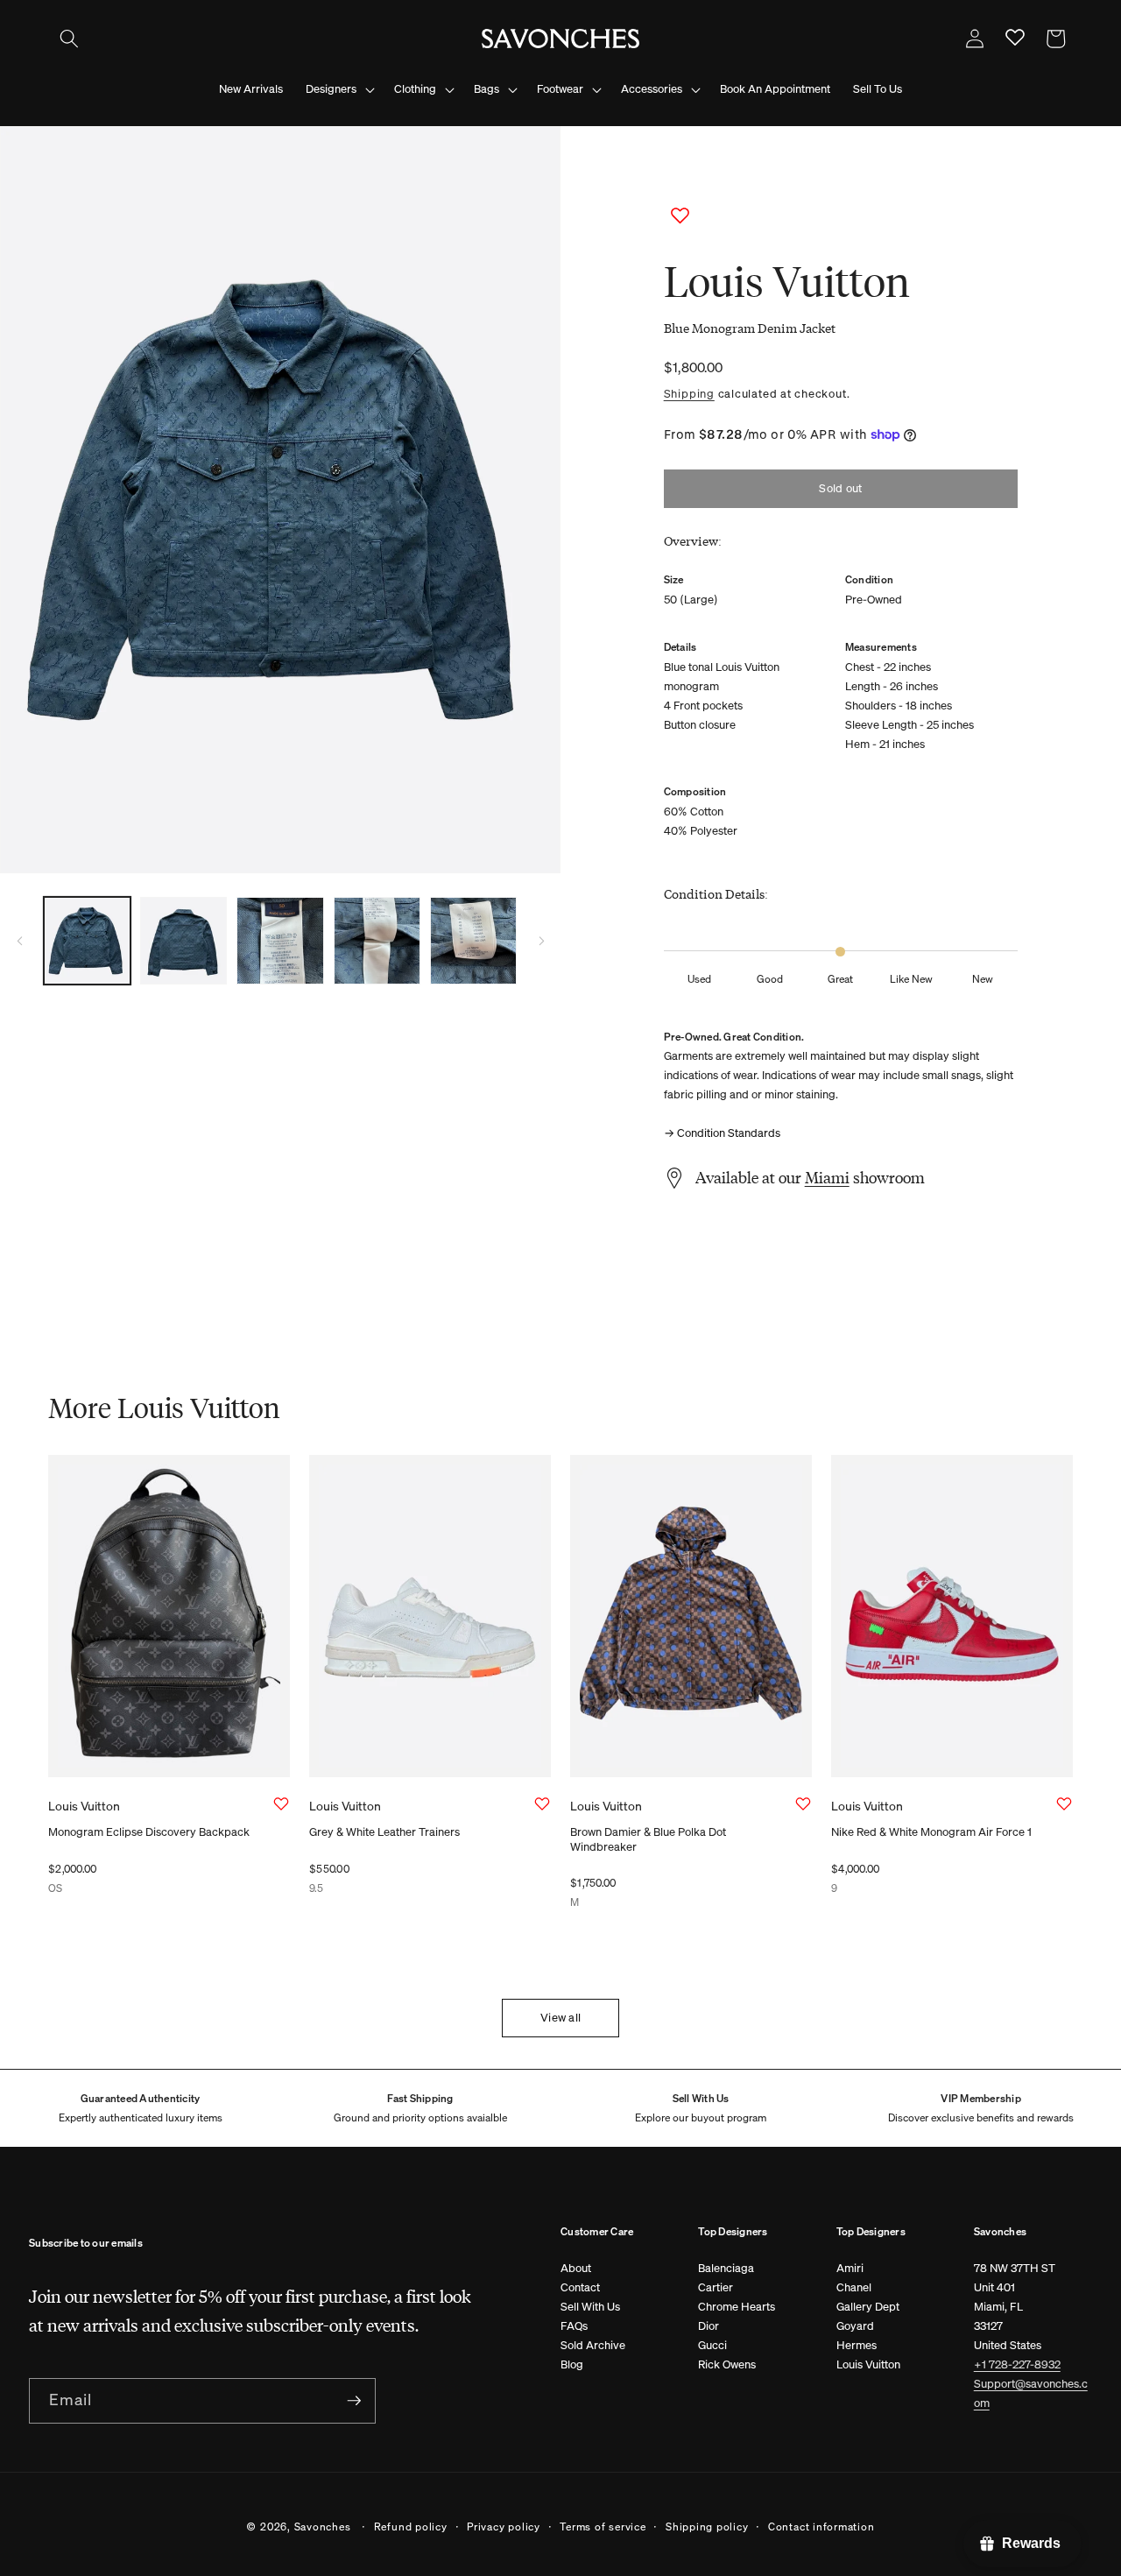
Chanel (854, 2287)
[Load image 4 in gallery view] (377, 940)
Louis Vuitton (868, 2364)
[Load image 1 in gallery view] (87, 940)
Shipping (689, 393)
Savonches (323, 2526)
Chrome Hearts (737, 2307)
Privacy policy (504, 2526)
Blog (572, 2364)
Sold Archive (593, 2345)
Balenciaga (726, 2268)
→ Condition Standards (722, 1133)
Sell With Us (590, 2307)
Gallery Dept (868, 2307)
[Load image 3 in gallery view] (280, 940)
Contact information (821, 2526)
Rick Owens (727, 2364)
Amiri (850, 2268)
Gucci (712, 2345)
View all (560, 2018)
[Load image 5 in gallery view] (473, 940)
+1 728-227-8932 (1017, 2364)
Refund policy (411, 2526)
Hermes (857, 2345)
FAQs (574, 2326)
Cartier (716, 2287)
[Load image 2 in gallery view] (183, 940)
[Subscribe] (354, 2401)
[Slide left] (19, 941)
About (576, 2268)
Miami (827, 1177)
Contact (580, 2287)
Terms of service (603, 2526)
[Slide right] (541, 941)
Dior (709, 2326)
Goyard (855, 2326)
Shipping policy (707, 2526)
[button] (69, 39)
